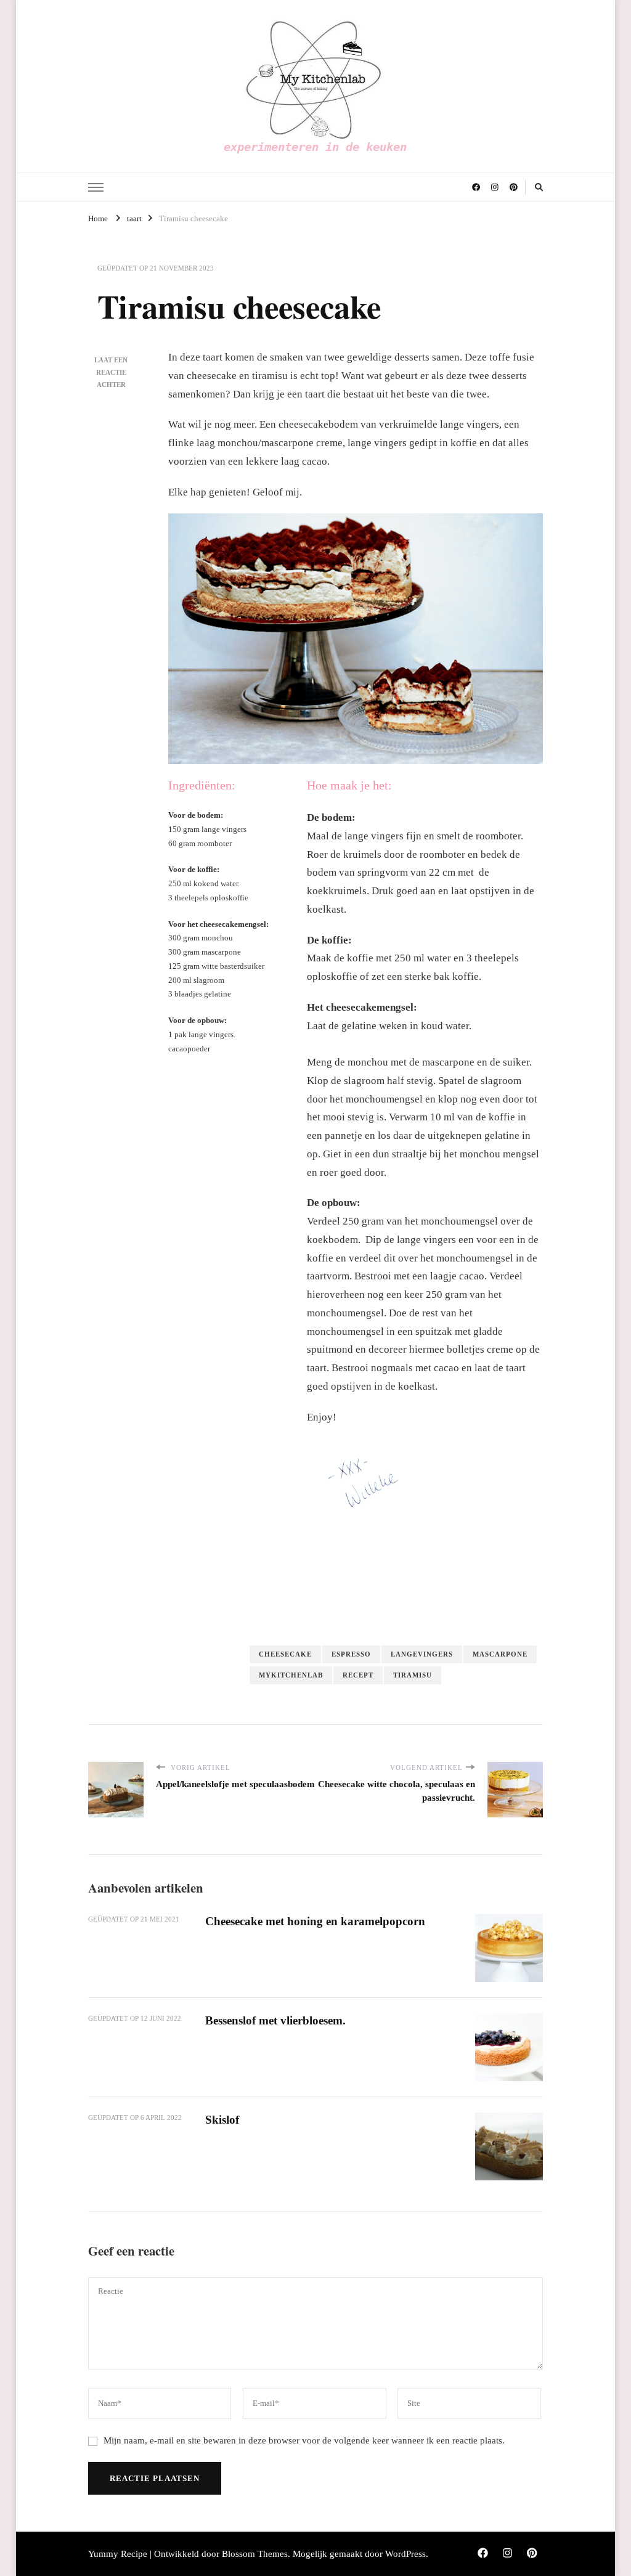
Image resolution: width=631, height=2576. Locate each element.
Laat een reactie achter (111, 372)
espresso (351, 1654)
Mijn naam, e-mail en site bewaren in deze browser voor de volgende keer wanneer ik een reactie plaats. (304, 2440)
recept (358, 1675)
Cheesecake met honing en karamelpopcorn (315, 1921)
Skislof (222, 2120)
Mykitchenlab (291, 1675)
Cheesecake (285, 1654)
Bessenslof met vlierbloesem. (275, 2020)
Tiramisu (413, 1675)
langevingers (422, 1654)
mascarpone (500, 1654)
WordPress (405, 2554)
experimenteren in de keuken (315, 147)
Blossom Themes (255, 2554)
